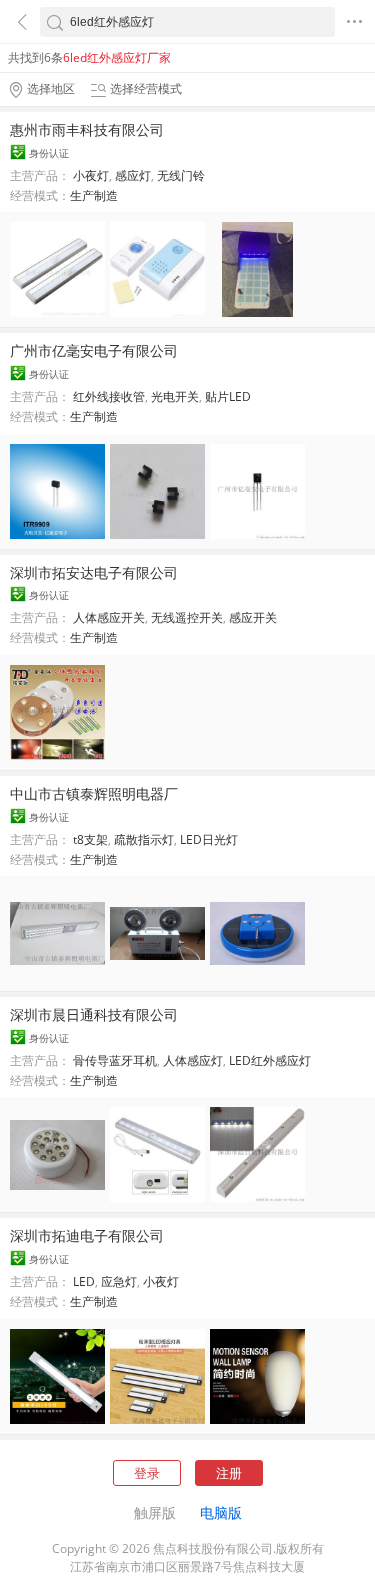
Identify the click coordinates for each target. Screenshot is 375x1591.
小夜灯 (91, 175)
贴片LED (228, 396)
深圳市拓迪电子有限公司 (87, 1235)
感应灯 (133, 175)
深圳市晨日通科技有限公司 (94, 1014)
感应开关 (253, 617)
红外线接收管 (109, 396)
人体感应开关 (109, 617)
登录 (147, 1473)
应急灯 (119, 1281)
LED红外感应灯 (270, 1060)
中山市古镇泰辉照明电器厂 (94, 793)
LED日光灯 (209, 839)
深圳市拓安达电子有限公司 (94, 572)
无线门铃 (181, 175)
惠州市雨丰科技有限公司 (87, 129)
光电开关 (175, 396)
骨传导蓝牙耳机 (115, 1060)
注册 (229, 1473)
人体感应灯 (193, 1060)
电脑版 (221, 1512)
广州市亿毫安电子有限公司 (94, 350)
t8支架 (90, 839)
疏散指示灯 (144, 839)
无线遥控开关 (187, 617)
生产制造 (94, 195)
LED (84, 1281)
